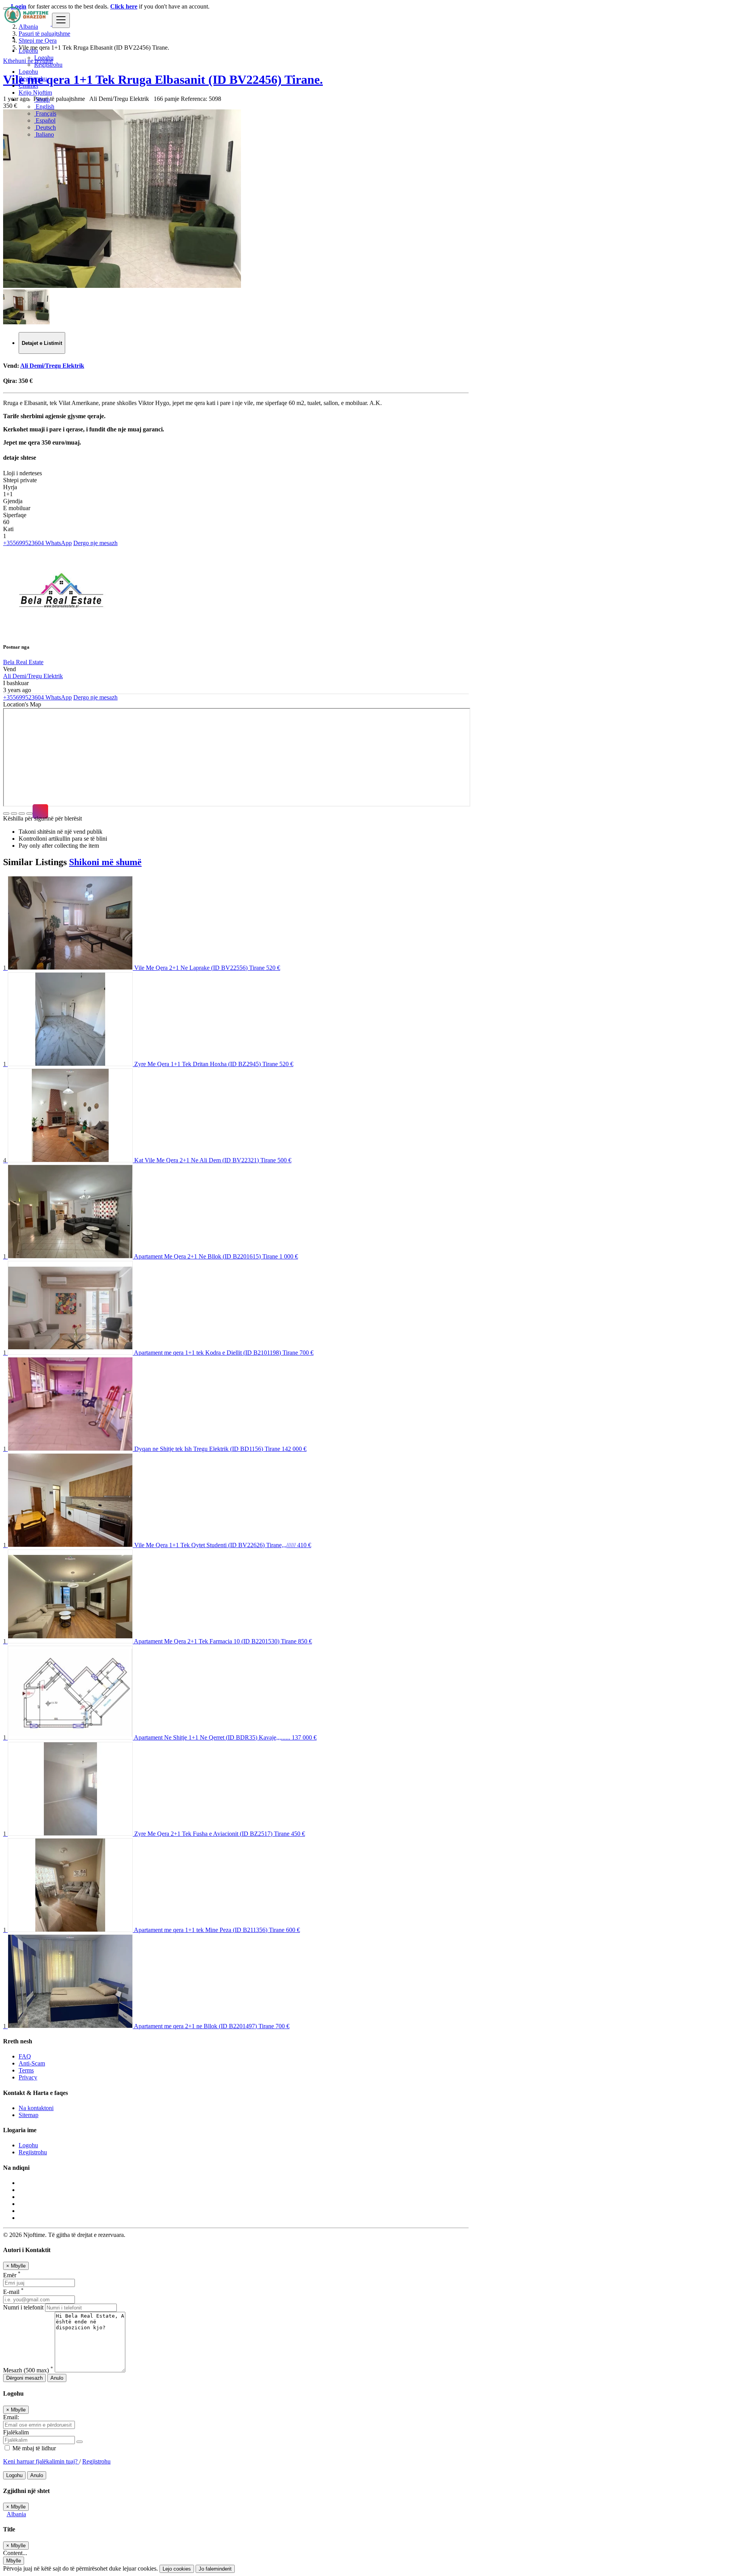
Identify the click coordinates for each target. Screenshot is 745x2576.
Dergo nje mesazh (95, 543)
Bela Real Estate (23, 662)
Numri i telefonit (24, 2307)
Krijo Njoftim (35, 93)
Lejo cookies (177, 2569)
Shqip (42, 100)
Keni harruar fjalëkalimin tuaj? (41, 2461)
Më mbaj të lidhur (33, 2448)
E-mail (13, 2292)
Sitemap (29, 2115)
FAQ (25, 2056)
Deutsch (45, 127)
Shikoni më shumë (105, 862)
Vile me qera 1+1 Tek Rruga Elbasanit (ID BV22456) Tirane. (163, 80)
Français (45, 113)
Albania (16, 2514)
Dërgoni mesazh (24, 2378)
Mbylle (14, 2561)
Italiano (44, 134)
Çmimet (28, 86)
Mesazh (28, 2370)
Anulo (57, 2378)
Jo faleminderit (215, 2569)
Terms (26, 2070)
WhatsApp (58, 543)
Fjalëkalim (16, 2432)
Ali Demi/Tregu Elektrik (52, 366)
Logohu (44, 58)
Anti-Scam (32, 2063)
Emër (12, 2275)
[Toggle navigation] (61, 20)
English (44, 106)
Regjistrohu (48, 65)
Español (45, 120)
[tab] (42, 343)
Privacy (28, 2077)
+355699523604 (23, 543)
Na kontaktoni (36, 2108)
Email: (11, 2417)
